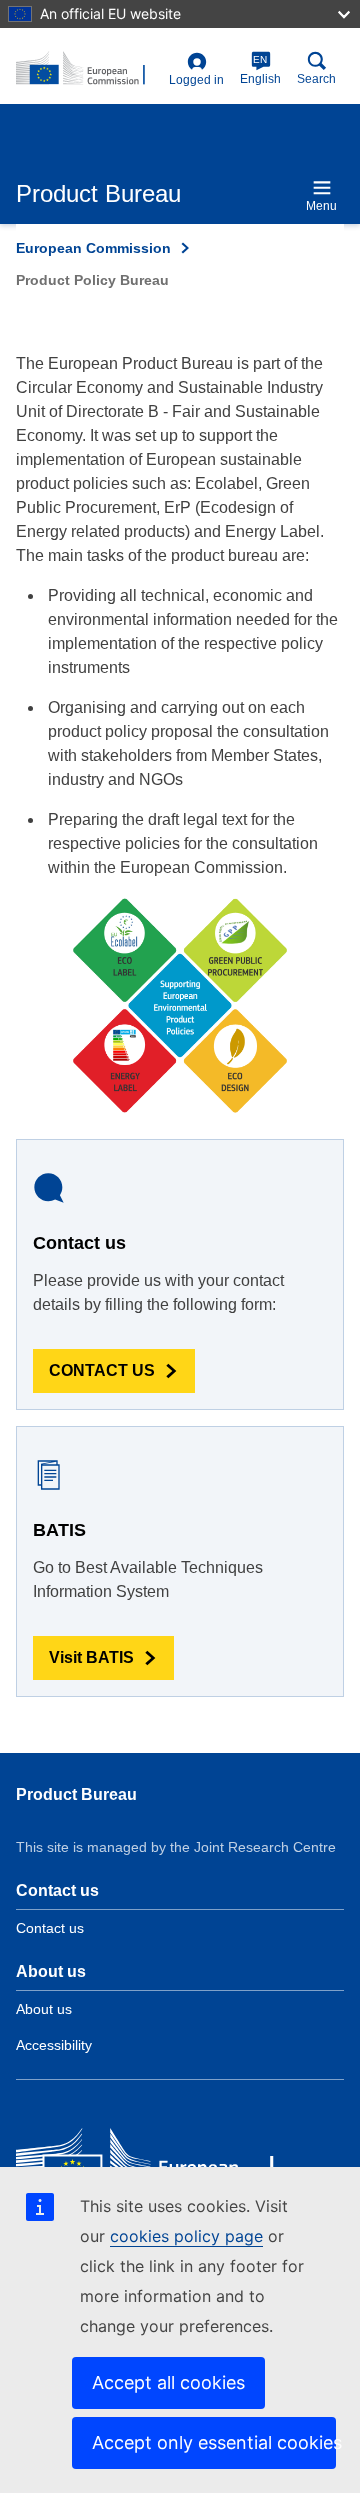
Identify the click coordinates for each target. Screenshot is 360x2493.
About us (44, 2009)
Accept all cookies (168, 2382)
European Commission (93, 248)
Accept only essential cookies (214, 2442)
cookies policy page (186, 2236)
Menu (321, 206)
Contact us (50, 1928)
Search (316, 79)
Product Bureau (76, 1794)
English (260, 70)
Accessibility (54, 2045)
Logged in (196, 80)
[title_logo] (88, 69)
